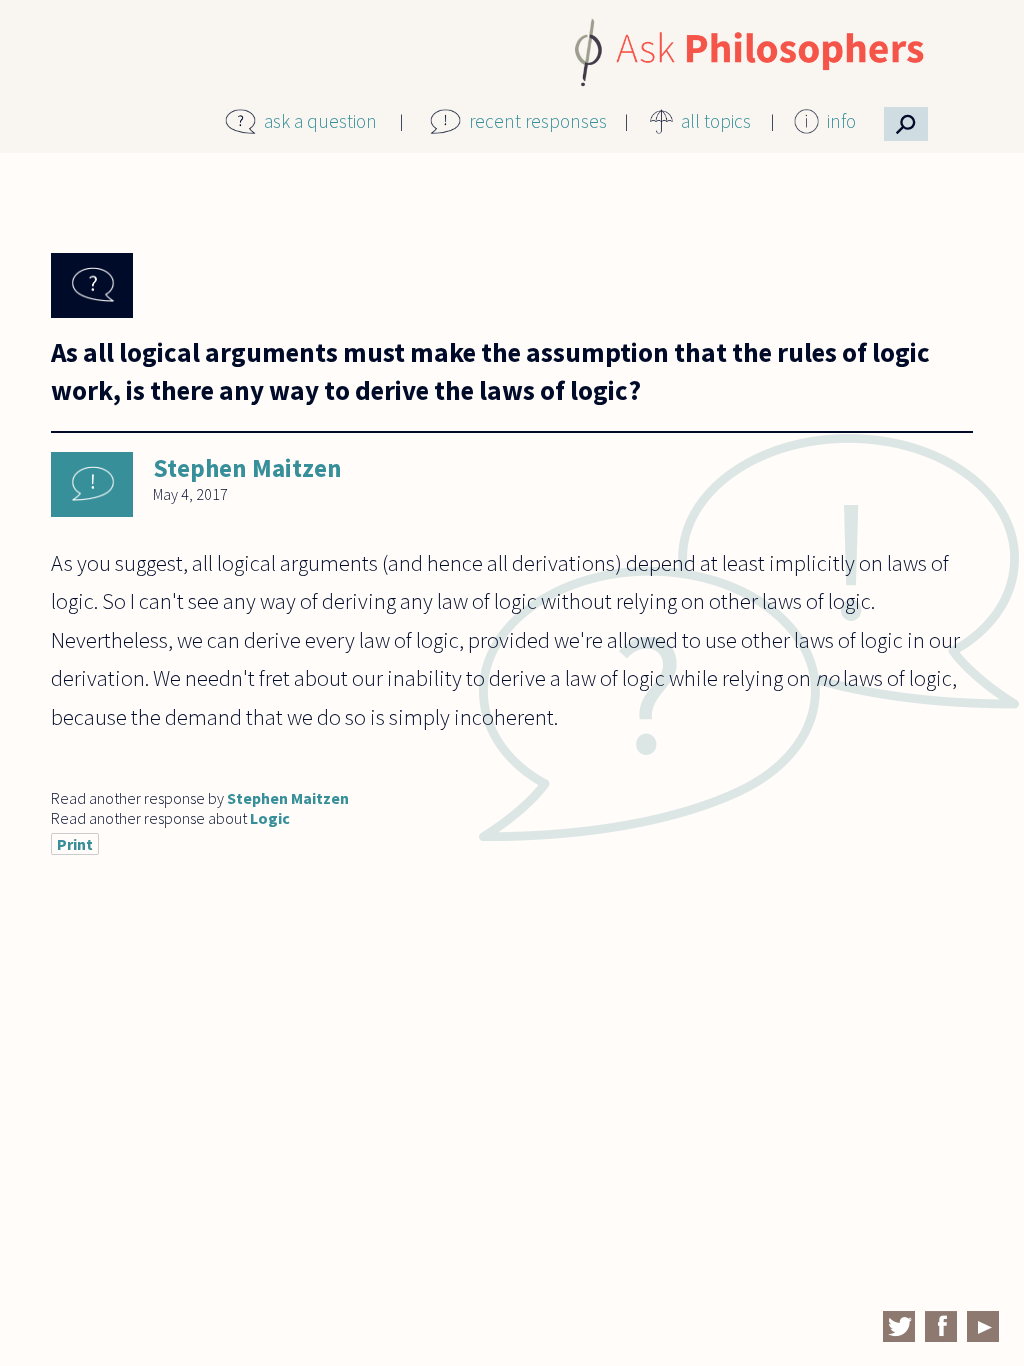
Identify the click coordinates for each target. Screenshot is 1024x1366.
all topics (716, 121)
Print (75, 844)
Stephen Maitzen (247, 468)
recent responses (538, 121)
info (841, 121)
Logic (270, 818)
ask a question (320, 121)
